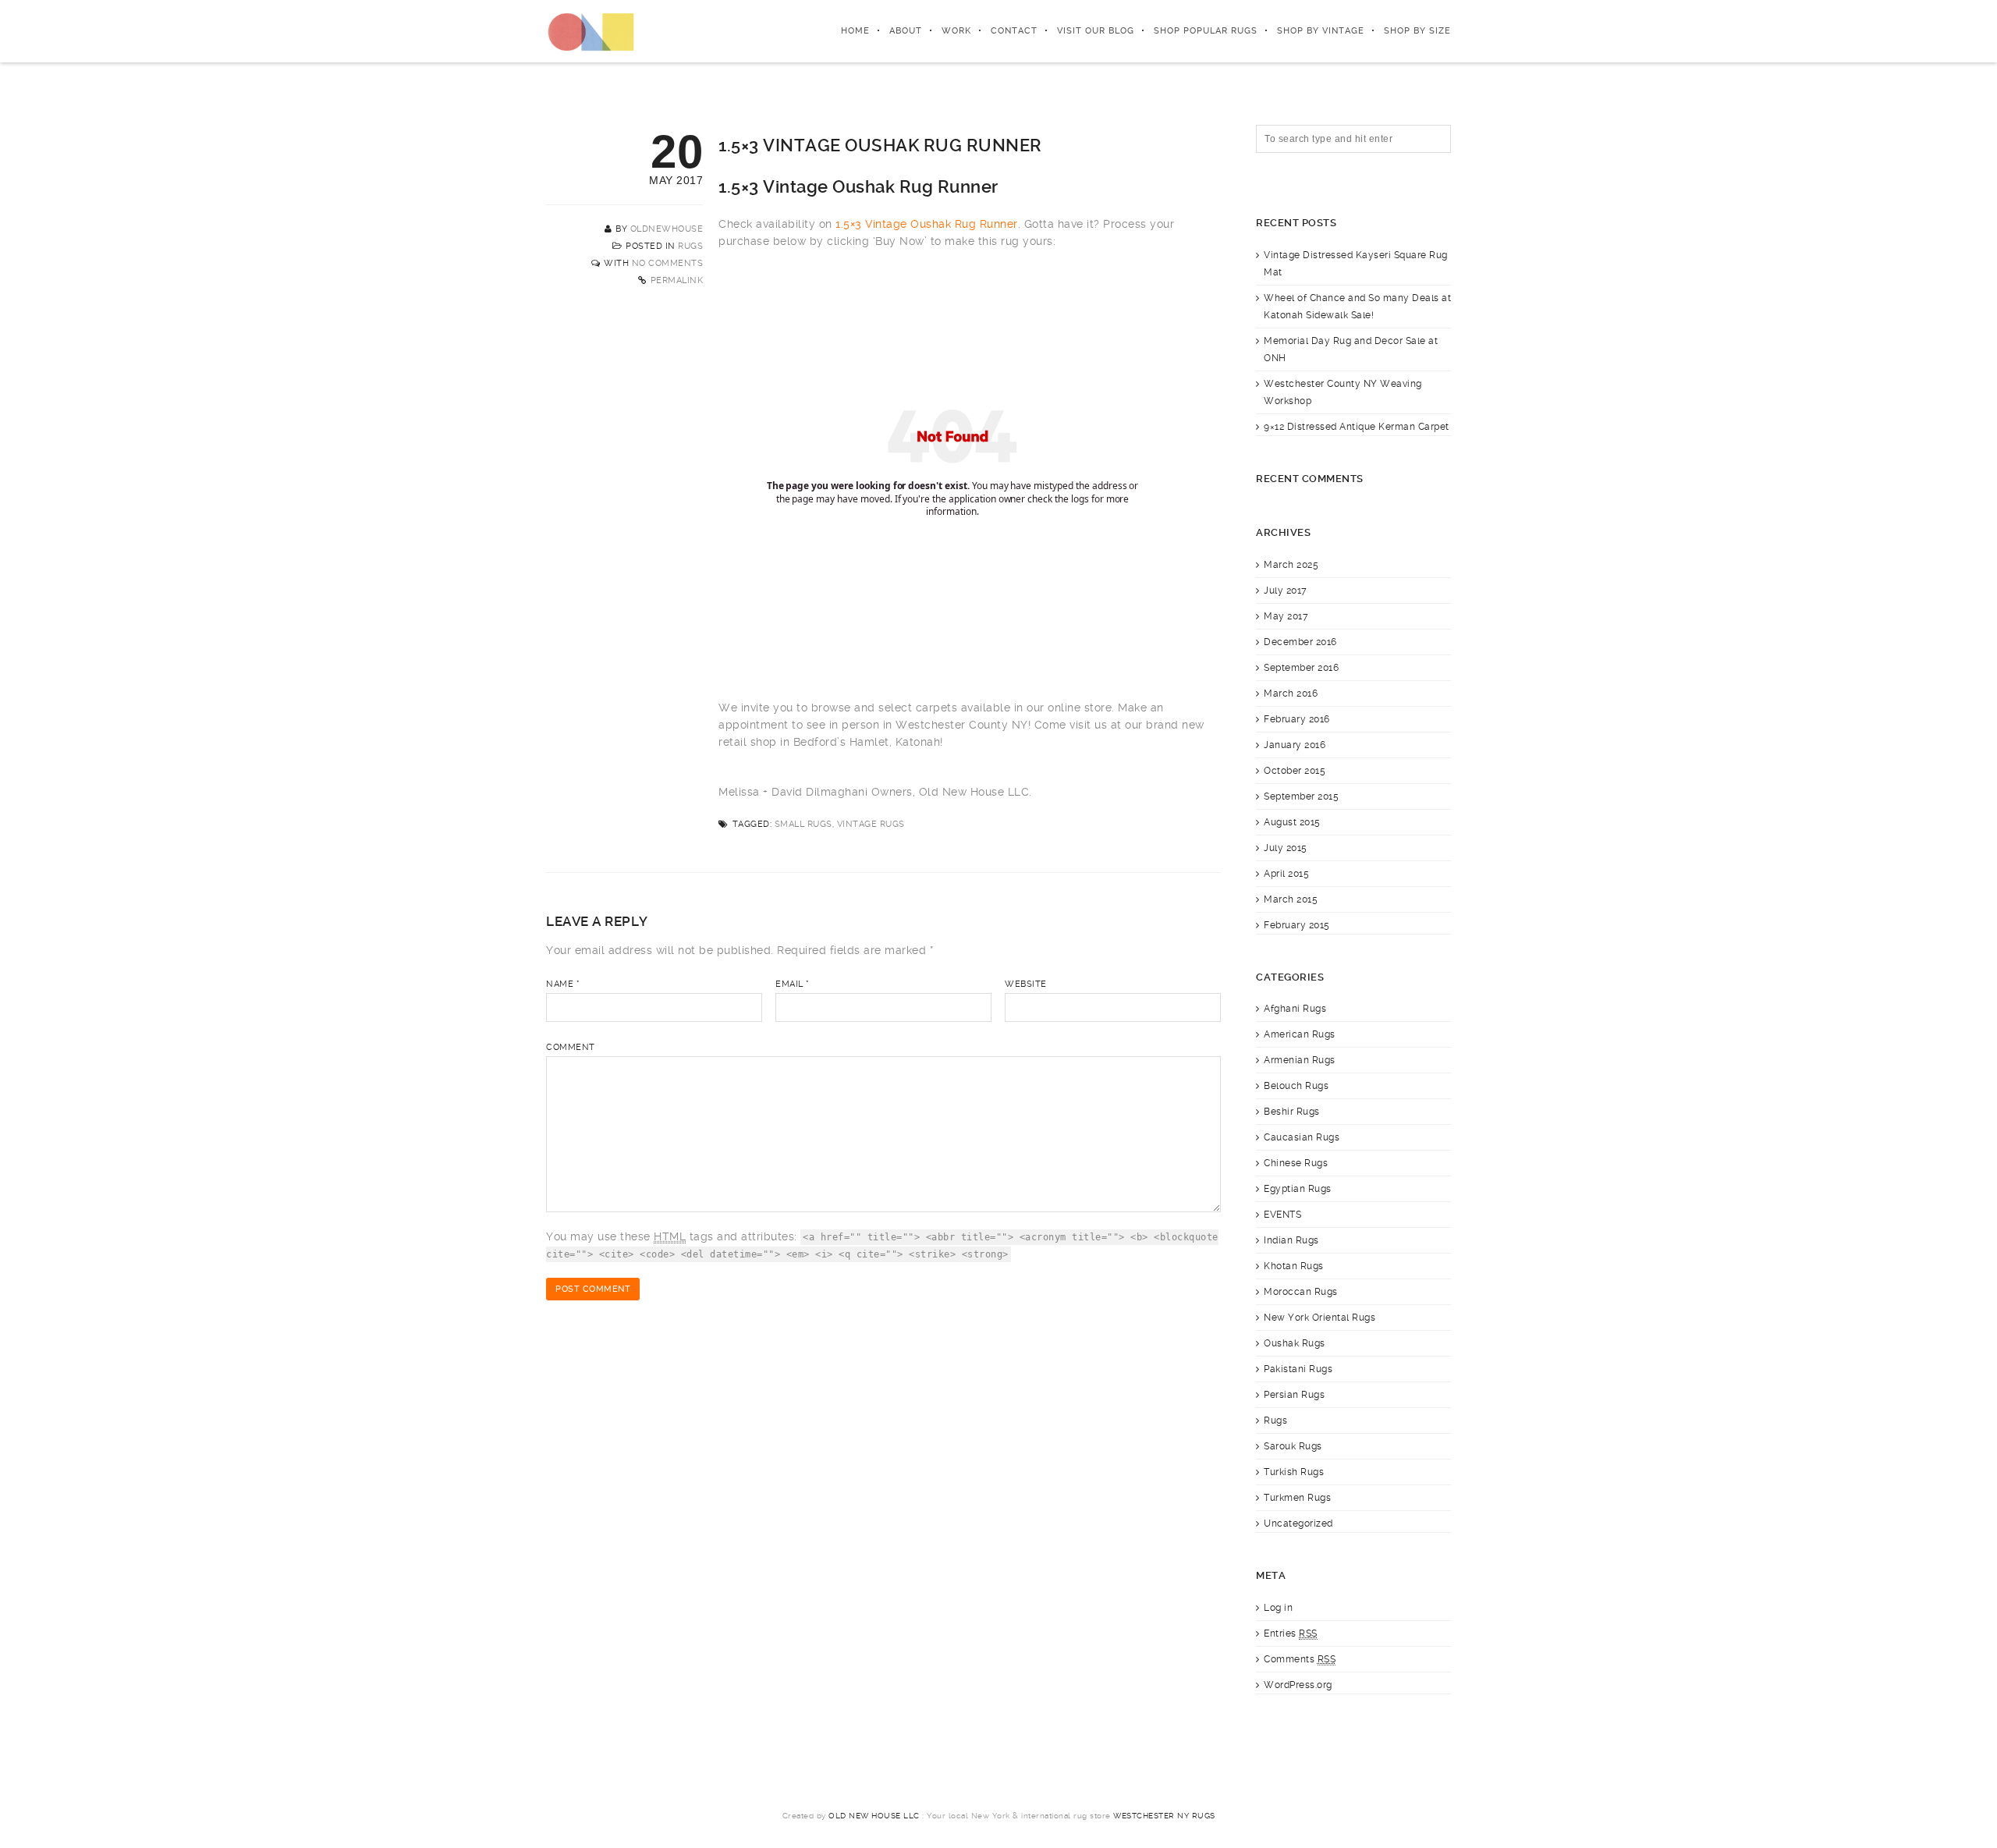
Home (855, 31)
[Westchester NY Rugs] (591, 31)
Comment (571, 1047)
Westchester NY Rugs (1164, 1816)
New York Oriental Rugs (1320, 1318)
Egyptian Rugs (1298, 1189)
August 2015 (1292, 822)
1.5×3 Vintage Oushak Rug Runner (927, 224)
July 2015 (1286, 848)
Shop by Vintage (1321, 31)
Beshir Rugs (1292, 1112)
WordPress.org (1298, 1685)
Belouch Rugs (1296, 1086)
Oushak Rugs (1295, 1343)
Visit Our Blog (1096, 31)
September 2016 (1301, 668)
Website (1026, 984)
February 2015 (1297, 925)
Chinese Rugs (1296, 1163)
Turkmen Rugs (1297, 1498)
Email (793, 984)
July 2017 (1286, 591)
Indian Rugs (1291, 1240)
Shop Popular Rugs (1206, 31)
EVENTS (1282, 1215)
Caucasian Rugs (1302, 1137)
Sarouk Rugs (1293, 1446)
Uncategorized (1298, 1523)
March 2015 (1291, 899)
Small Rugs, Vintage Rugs (840, 824)
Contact (1014, 31)
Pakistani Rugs (1298, 1369)
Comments (1300, 1659)
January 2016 (1295, 745)
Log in (1278, 1608)
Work (956, 31)
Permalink (677, 280)
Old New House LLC (874, 1816)
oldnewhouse (667, 229)
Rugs (690, 246)
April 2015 (1286, 874)
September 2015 (1301, 796)
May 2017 (1286, 616)
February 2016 (1297, 719)
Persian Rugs (1294, 1395)
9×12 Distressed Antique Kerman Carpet (1357, 427)
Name (563, 984)
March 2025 (1291, 565)
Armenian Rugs (1300, 1060)
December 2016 (1300, 642)
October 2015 (1295, 771)
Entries (1291, 1633)
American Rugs (1300, 1034)
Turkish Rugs (1294, 1472)
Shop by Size (1417, 31)
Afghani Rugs (1295, 1009)
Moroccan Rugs (1301, 1292)
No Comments (668, 263)
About (906, 31)
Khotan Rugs (1294, 1266)
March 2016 (1291, 693)
